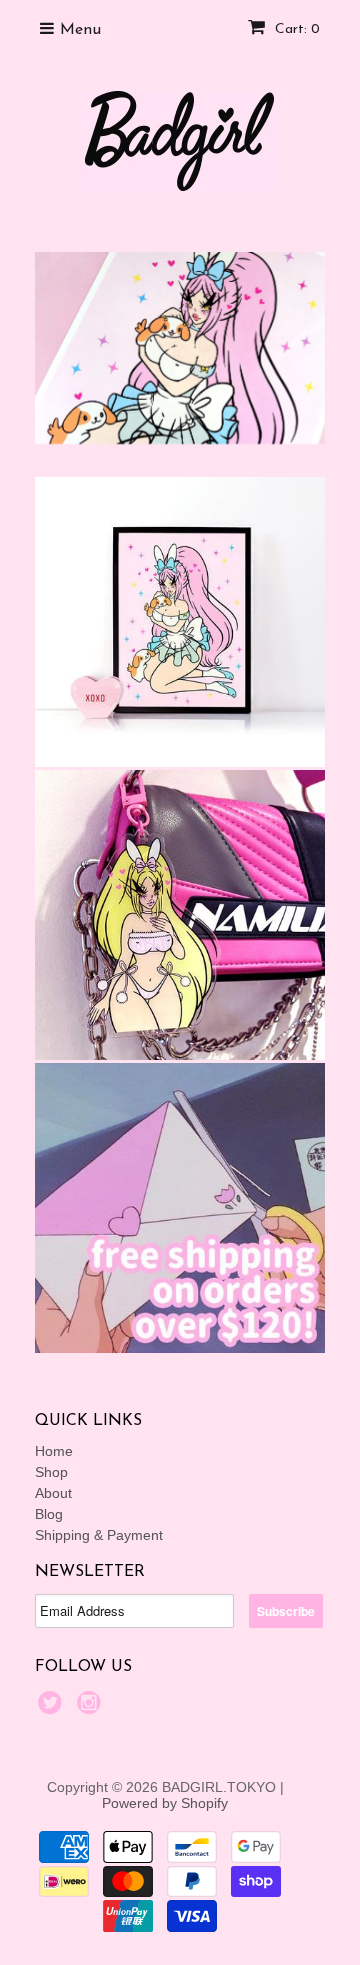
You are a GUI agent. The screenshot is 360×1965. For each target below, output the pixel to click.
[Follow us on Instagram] (92, 1708)
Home (54, 1451)
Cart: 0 (295, 29)
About (53, 1493)
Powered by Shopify (165, 1803)
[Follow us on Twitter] (53, 1708)
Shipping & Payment (99, 1535)
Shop (51, 1472)
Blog (49, 1514)
